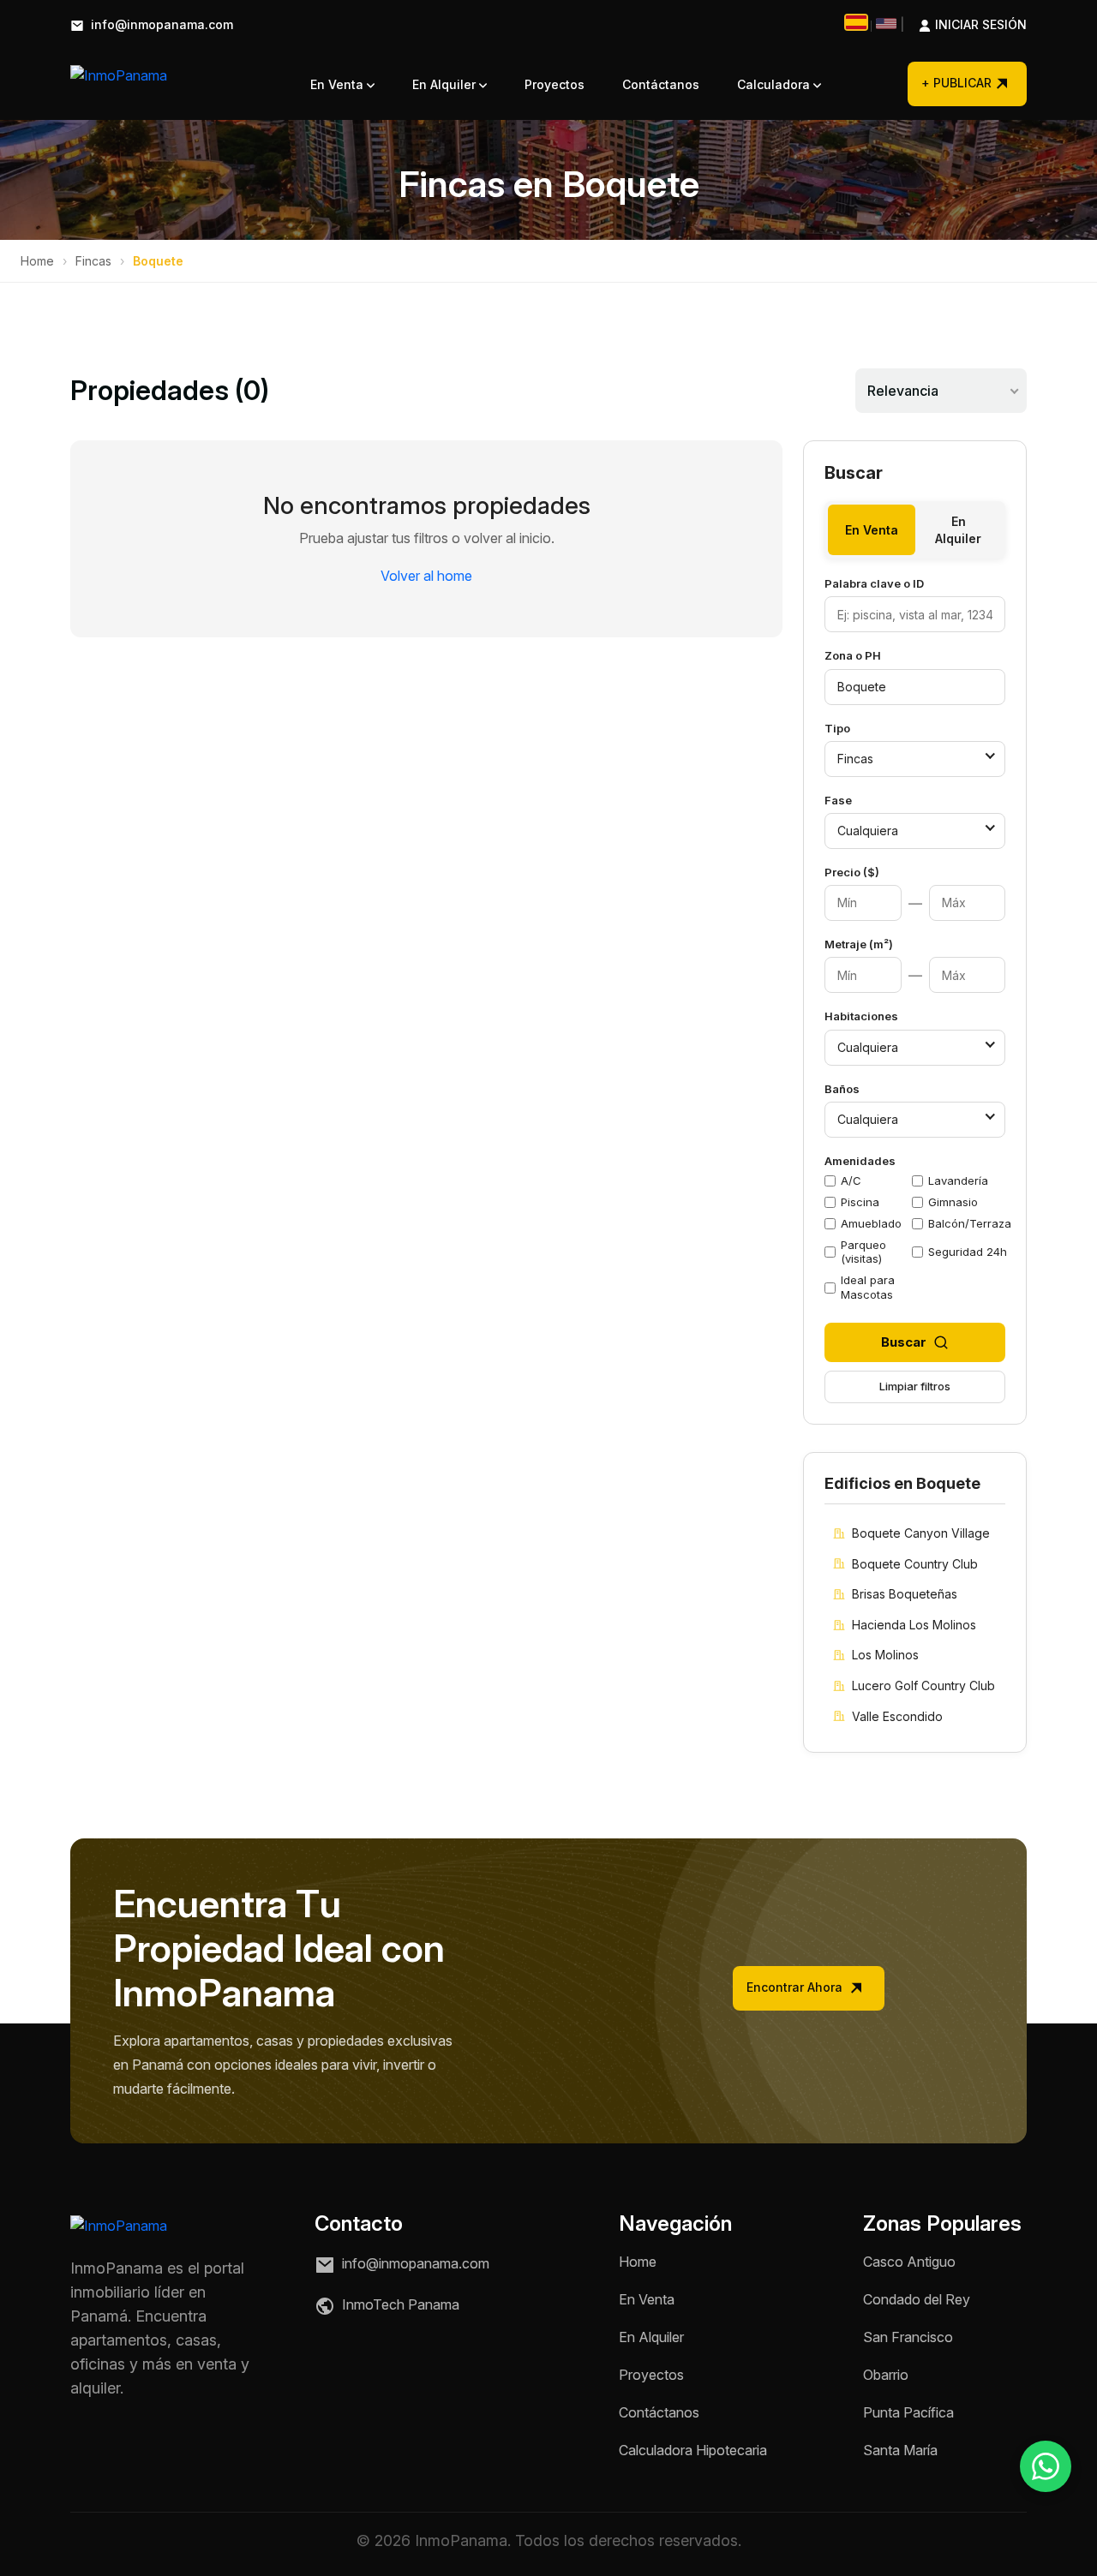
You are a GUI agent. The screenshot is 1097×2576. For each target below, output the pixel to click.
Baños (842, 1089)
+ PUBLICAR (956, 83)
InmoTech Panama (399, 2305)
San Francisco (908, 2337)
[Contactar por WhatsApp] (1046, 2466)
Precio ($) (852, 872)
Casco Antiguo (909, 2262)
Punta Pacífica (908, 2412)
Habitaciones (861, 1016)
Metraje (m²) (859, 944)
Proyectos (554, 84)
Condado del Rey (917, 2299)
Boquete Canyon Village (921, 1533)
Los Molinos (885, 1655)
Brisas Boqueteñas (905, 1594)
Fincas (93, 261)
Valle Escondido (897, 1716)
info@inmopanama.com (160, 25)
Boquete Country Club (915, 1564)
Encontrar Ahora (796, 1987)
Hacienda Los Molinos (914, 1625)
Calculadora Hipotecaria (693, 2450)
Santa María (900, 2450)
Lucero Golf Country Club (923, 1685)
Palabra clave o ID (874, 583)
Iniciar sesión (963, 25)
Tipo (837, 728)
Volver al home (426, 576)
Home (37, 261)
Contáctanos (661, 84)
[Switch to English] (886, 24)
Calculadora (775, 84)
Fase (838, 800)
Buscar (904, 1342)
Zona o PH (853, 655)
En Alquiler (446, 84)
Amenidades (860, 1161)
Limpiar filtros (915, 1386)
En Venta (339, 84)
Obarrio (886, 2375)
